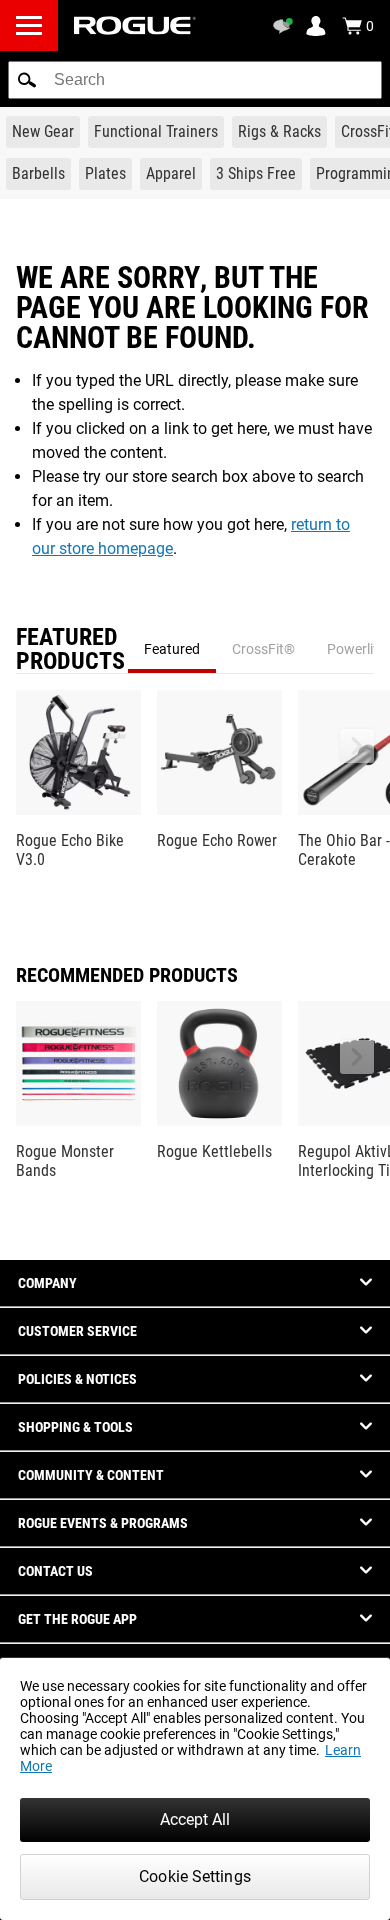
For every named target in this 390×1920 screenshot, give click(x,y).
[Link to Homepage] (135, 25)
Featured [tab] (172, 649)
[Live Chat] (286, 26)
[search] (195, 80)
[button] (27, 80)
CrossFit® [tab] (263, 649)
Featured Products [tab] (70, 649)
